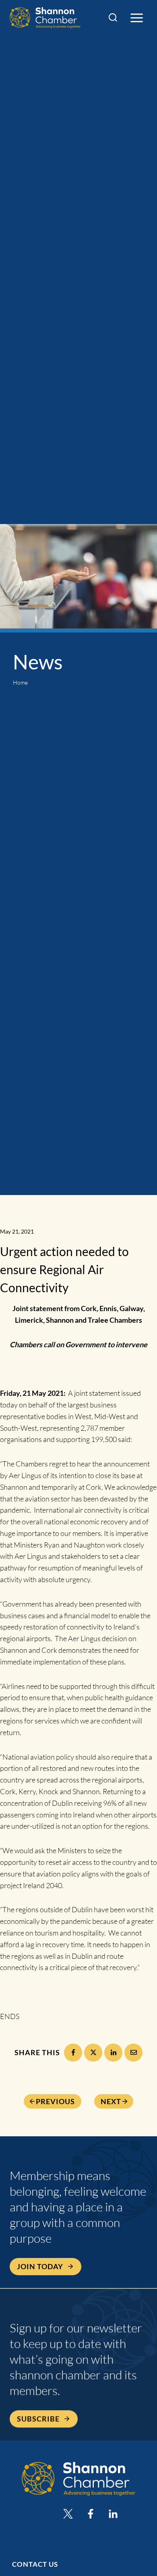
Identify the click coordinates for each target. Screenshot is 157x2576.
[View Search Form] (113, 18)
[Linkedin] (113, 2514)
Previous (55, 2101)
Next (111, 2101)
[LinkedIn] (113, 2053)
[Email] (133, 2053)
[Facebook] (73, 2053)
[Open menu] (136, 18)
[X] (93, 2053)
